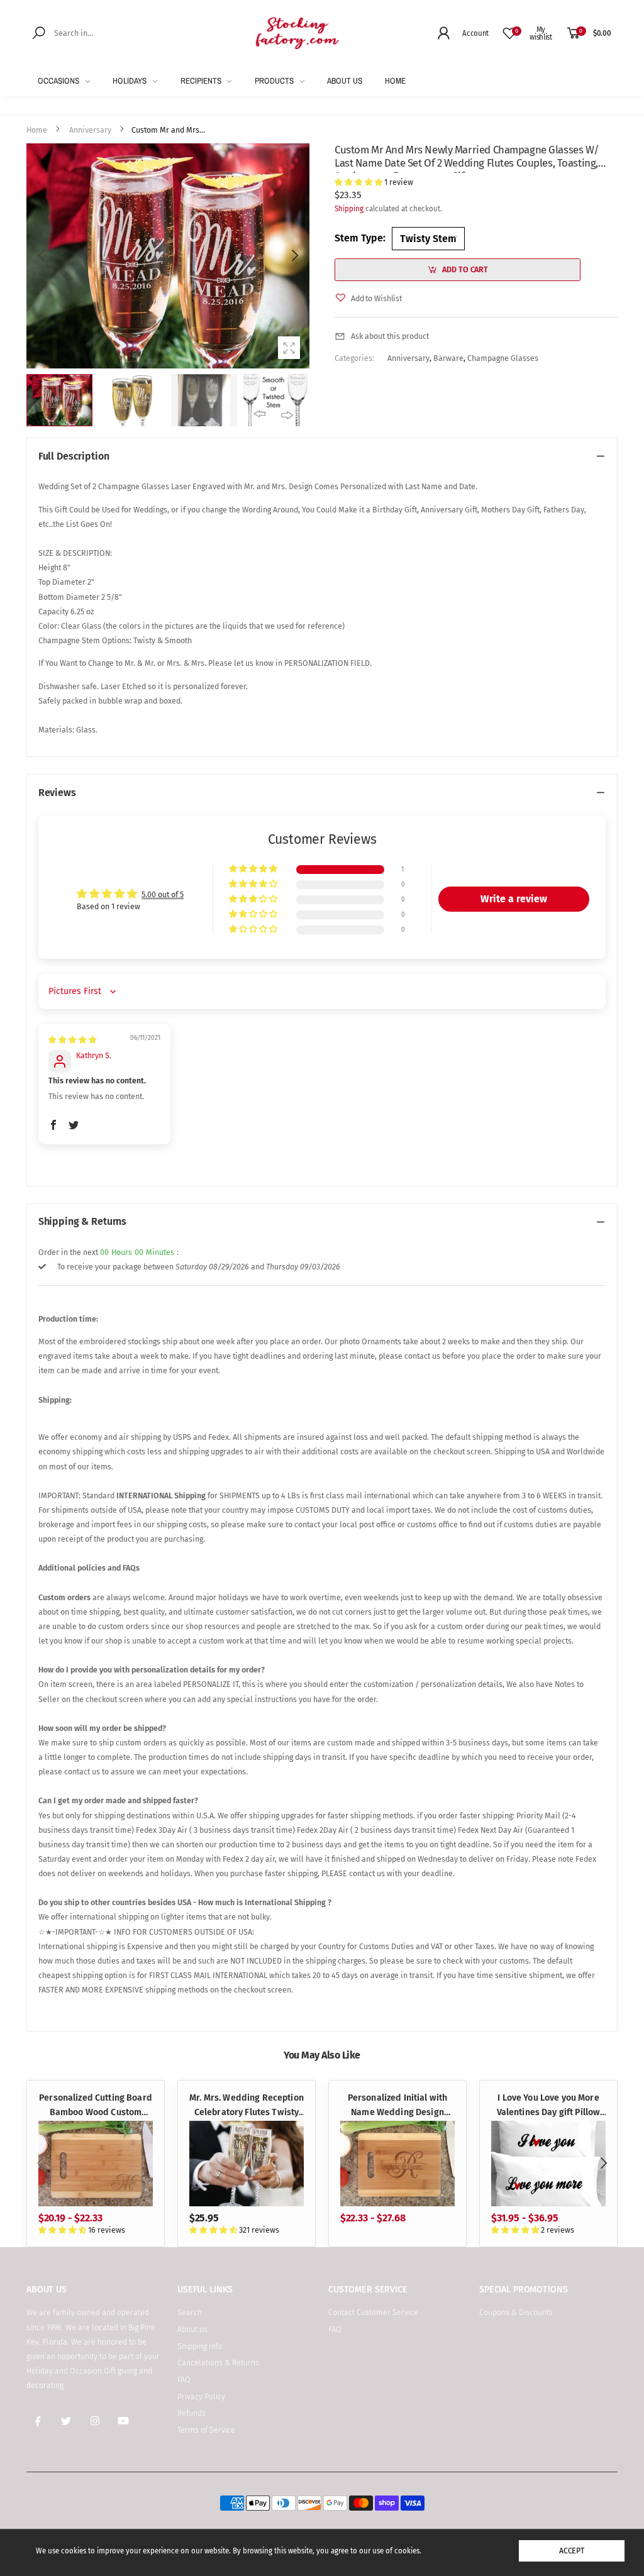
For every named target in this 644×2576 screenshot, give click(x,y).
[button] (294, 256)
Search (190, 2312)
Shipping (349, 209)
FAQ (184, 2380)
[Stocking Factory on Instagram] (95, 2422)
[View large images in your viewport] (289, 348)
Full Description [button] (74, 456)
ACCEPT (572, 2551)
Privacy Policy (201, 2396)
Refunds (192, 2413)
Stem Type (360, 238)
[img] (72, 1040)
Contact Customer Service (373, 2312)
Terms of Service (206, 2430)
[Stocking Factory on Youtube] (124, 2422)
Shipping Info (200, 2346)
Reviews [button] (57, 793)
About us (192, 2329)
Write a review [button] (514, 899)
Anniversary (408, 358)
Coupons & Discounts (516, 2312)
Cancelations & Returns (218, 2363)
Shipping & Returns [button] (82, 1221)
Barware (448, 358)
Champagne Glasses (502, 358)
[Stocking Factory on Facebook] (38, 2422)
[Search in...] (41, 32)
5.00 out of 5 (163, 894)
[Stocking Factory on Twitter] (67, 2422)
